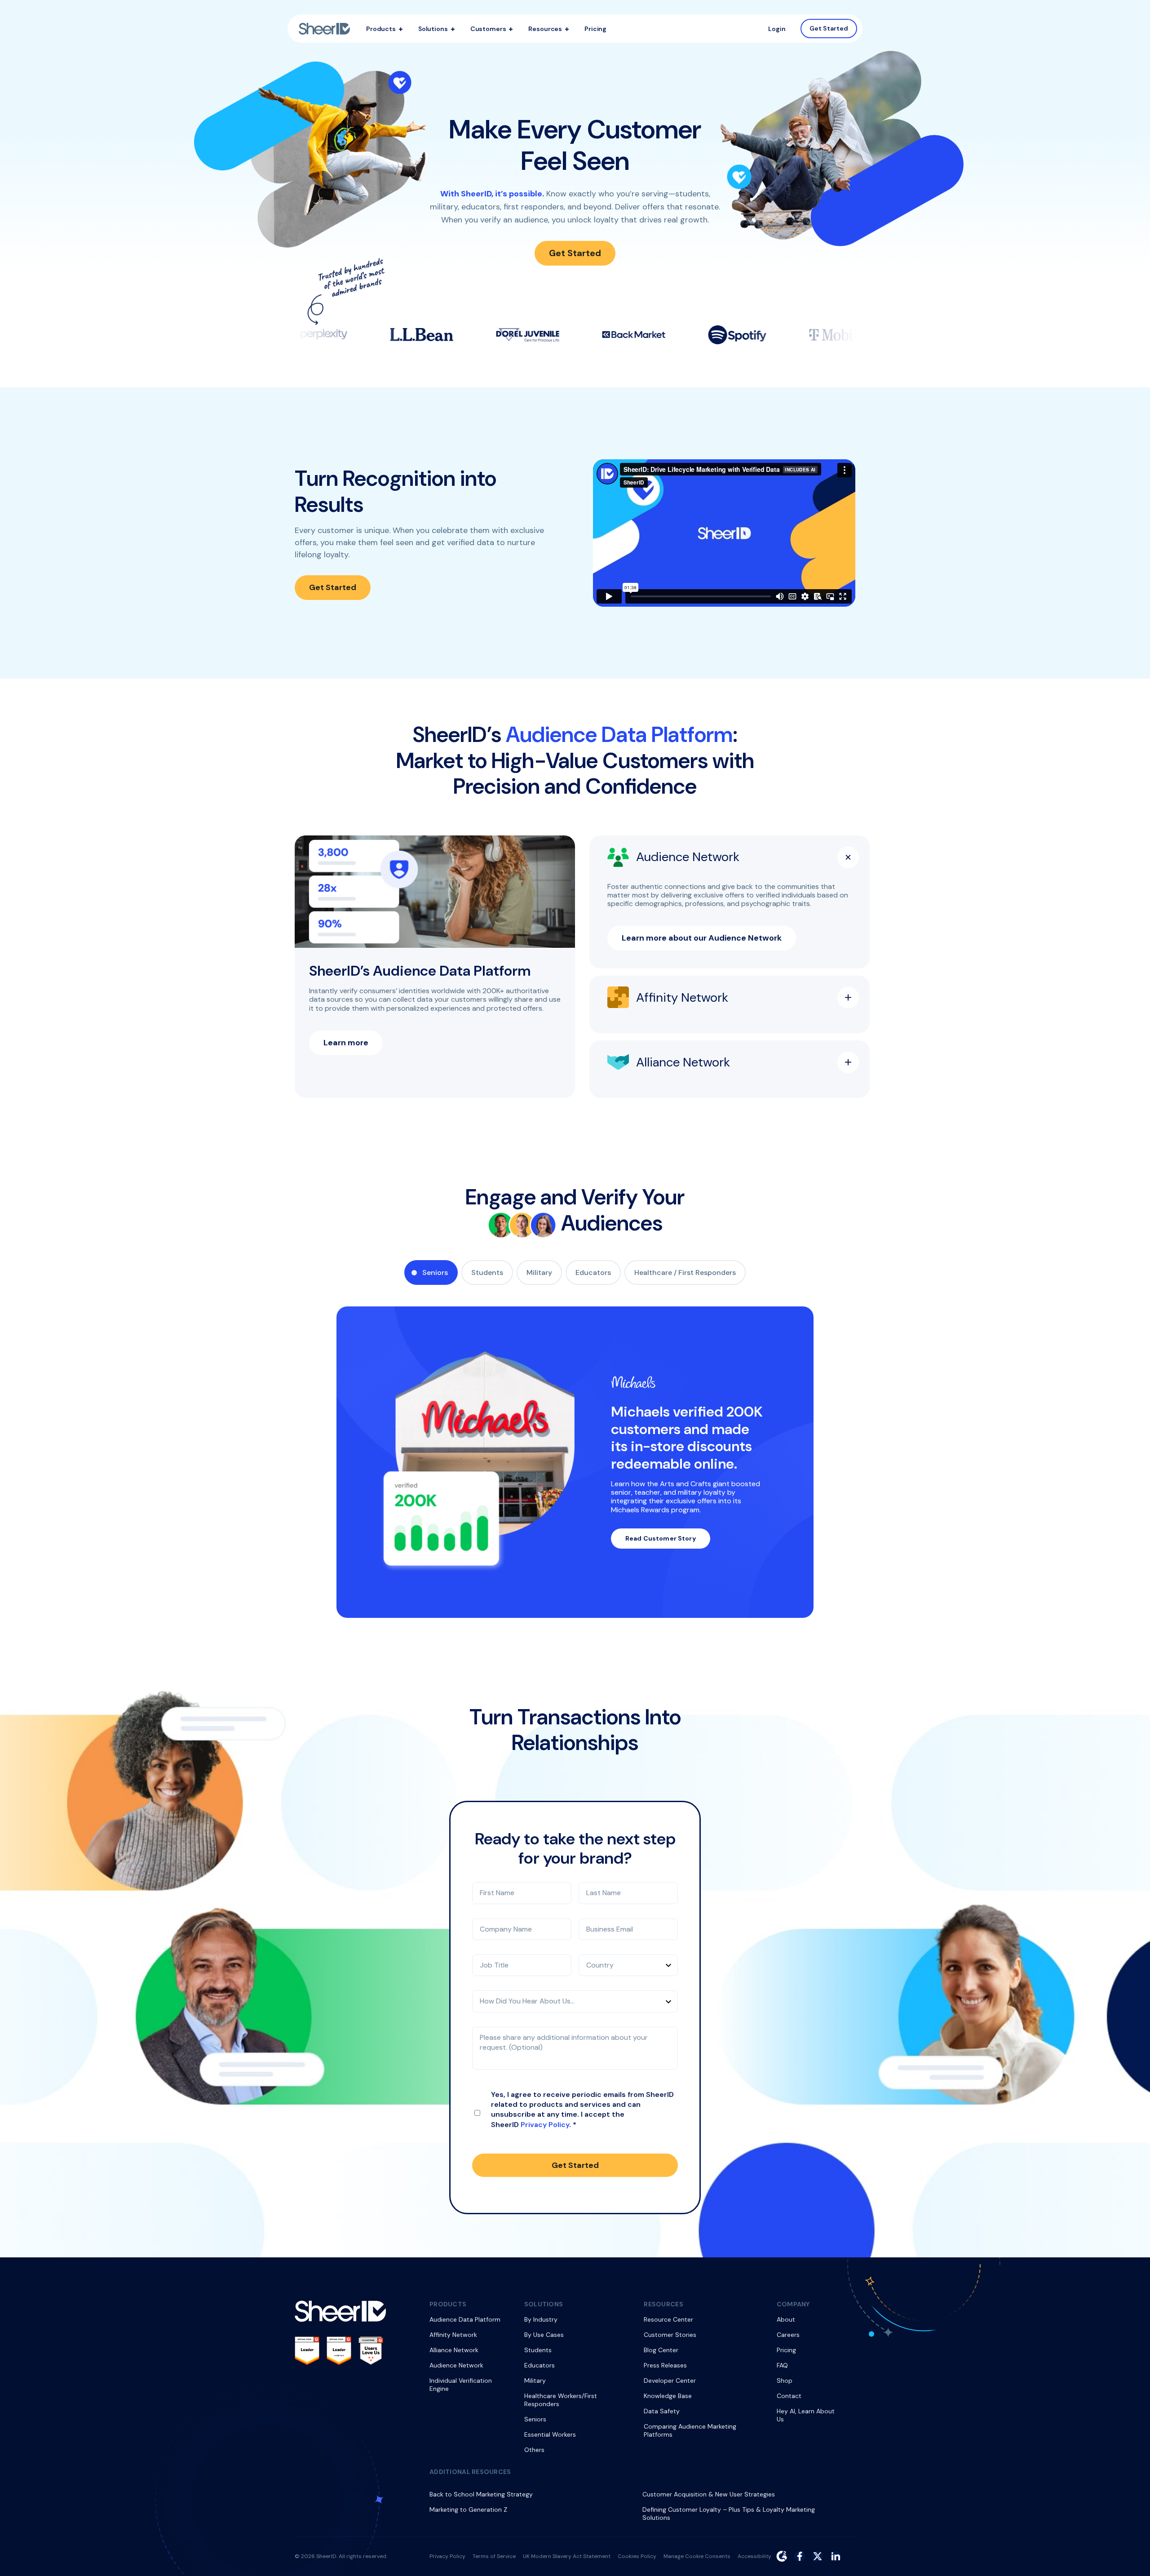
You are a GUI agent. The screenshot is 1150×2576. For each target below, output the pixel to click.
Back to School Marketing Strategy (481, 2494)
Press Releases (665, 2365)
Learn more (346, 1043)
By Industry (541, 2319)
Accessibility (754, 2556)
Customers (488, 29)
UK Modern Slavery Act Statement (567, 2556)
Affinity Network (453, 2335)
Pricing (595, 29)
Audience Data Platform (465, 2319)
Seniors (435, 1272)
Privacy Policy (545, 2125)
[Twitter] (818, 2556)
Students (487, 1272)
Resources (545, 29)
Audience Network (456, 2365)
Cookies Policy (637, 2556)
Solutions (433, 29)
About (786, 2319)
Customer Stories (670, 2335)
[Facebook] (800, 2556)
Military (539, 1272)
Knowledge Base (668, 2396)
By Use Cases (544, 2335)
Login (777, 29)
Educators (593, 1272)
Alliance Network (454, 2350)
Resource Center (668, 2319)
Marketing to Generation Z (468, 2509)
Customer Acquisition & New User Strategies (709, 2494)
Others (534, 2450)
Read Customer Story (661, 1538)
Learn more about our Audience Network (702, 938)
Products (381, 29)
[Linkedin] (836, 2556)
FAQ (782, 2365)
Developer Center (670, 2381)
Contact (789, 2396)
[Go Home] (324, 29)
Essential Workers (550, 2434)
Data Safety (662, 2411)
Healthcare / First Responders (685, 1272)
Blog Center (661, 2350)
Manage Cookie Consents (697, 2556)
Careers (788, 2335)
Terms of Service (494, 2556)
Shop (785, 2381)
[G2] (782, 2556)
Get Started (829, 28)
